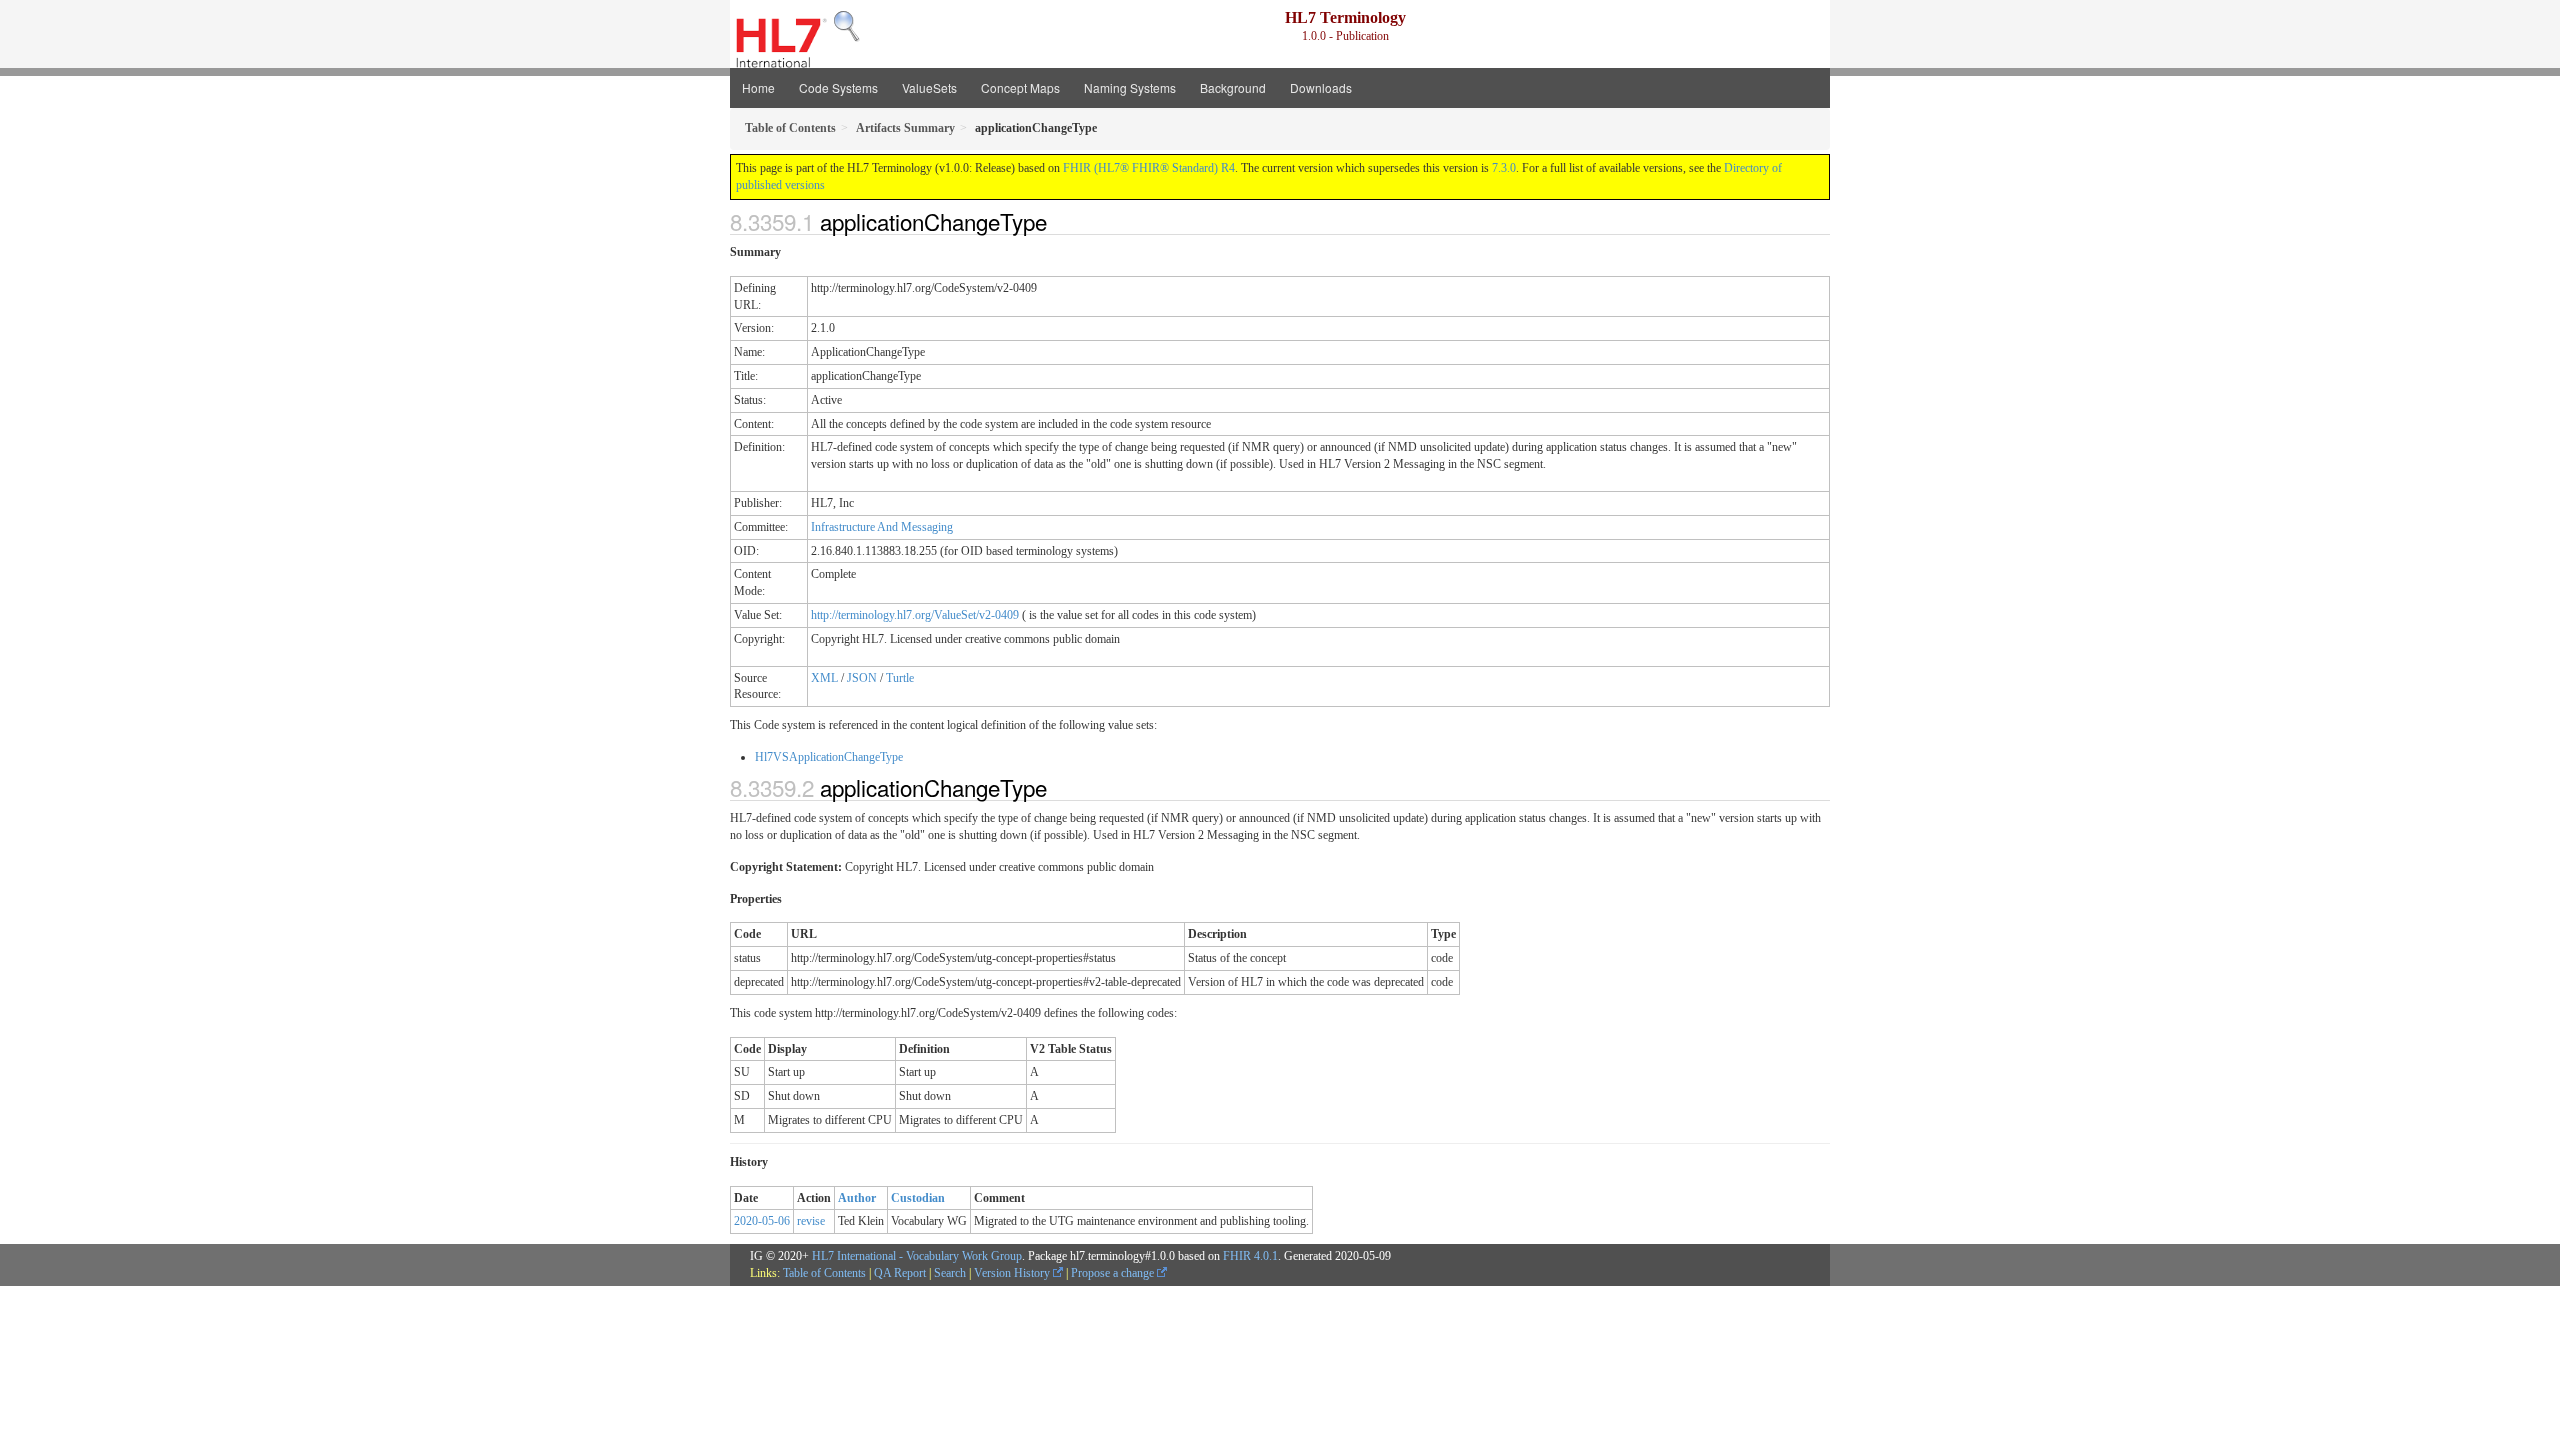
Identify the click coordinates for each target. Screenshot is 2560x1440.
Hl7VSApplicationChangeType (829, 757)
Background (1233, 87)
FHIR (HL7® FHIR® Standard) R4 (1149, 168)
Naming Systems (1130, 87)
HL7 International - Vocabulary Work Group (917, 1256)
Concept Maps (1020, 87)
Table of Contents (824, 1273)
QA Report (900, 1273)
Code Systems (838, 87)
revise (811, 1221)
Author (857, 1198)
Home (758, 87)
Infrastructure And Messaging (882, 527)
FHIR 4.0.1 (1250, 1256)
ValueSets (929, 87)
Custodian (918, 1198)
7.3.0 (1504, 168)
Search (950, 1273)
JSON (862, 678)
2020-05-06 (762, 1221)
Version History (1013, 1273)
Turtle (900, 678)
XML (824, 678)
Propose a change (1114, 1273)
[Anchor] (1058, 221)
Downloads (1321, 87)
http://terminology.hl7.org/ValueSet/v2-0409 (915, 615)
